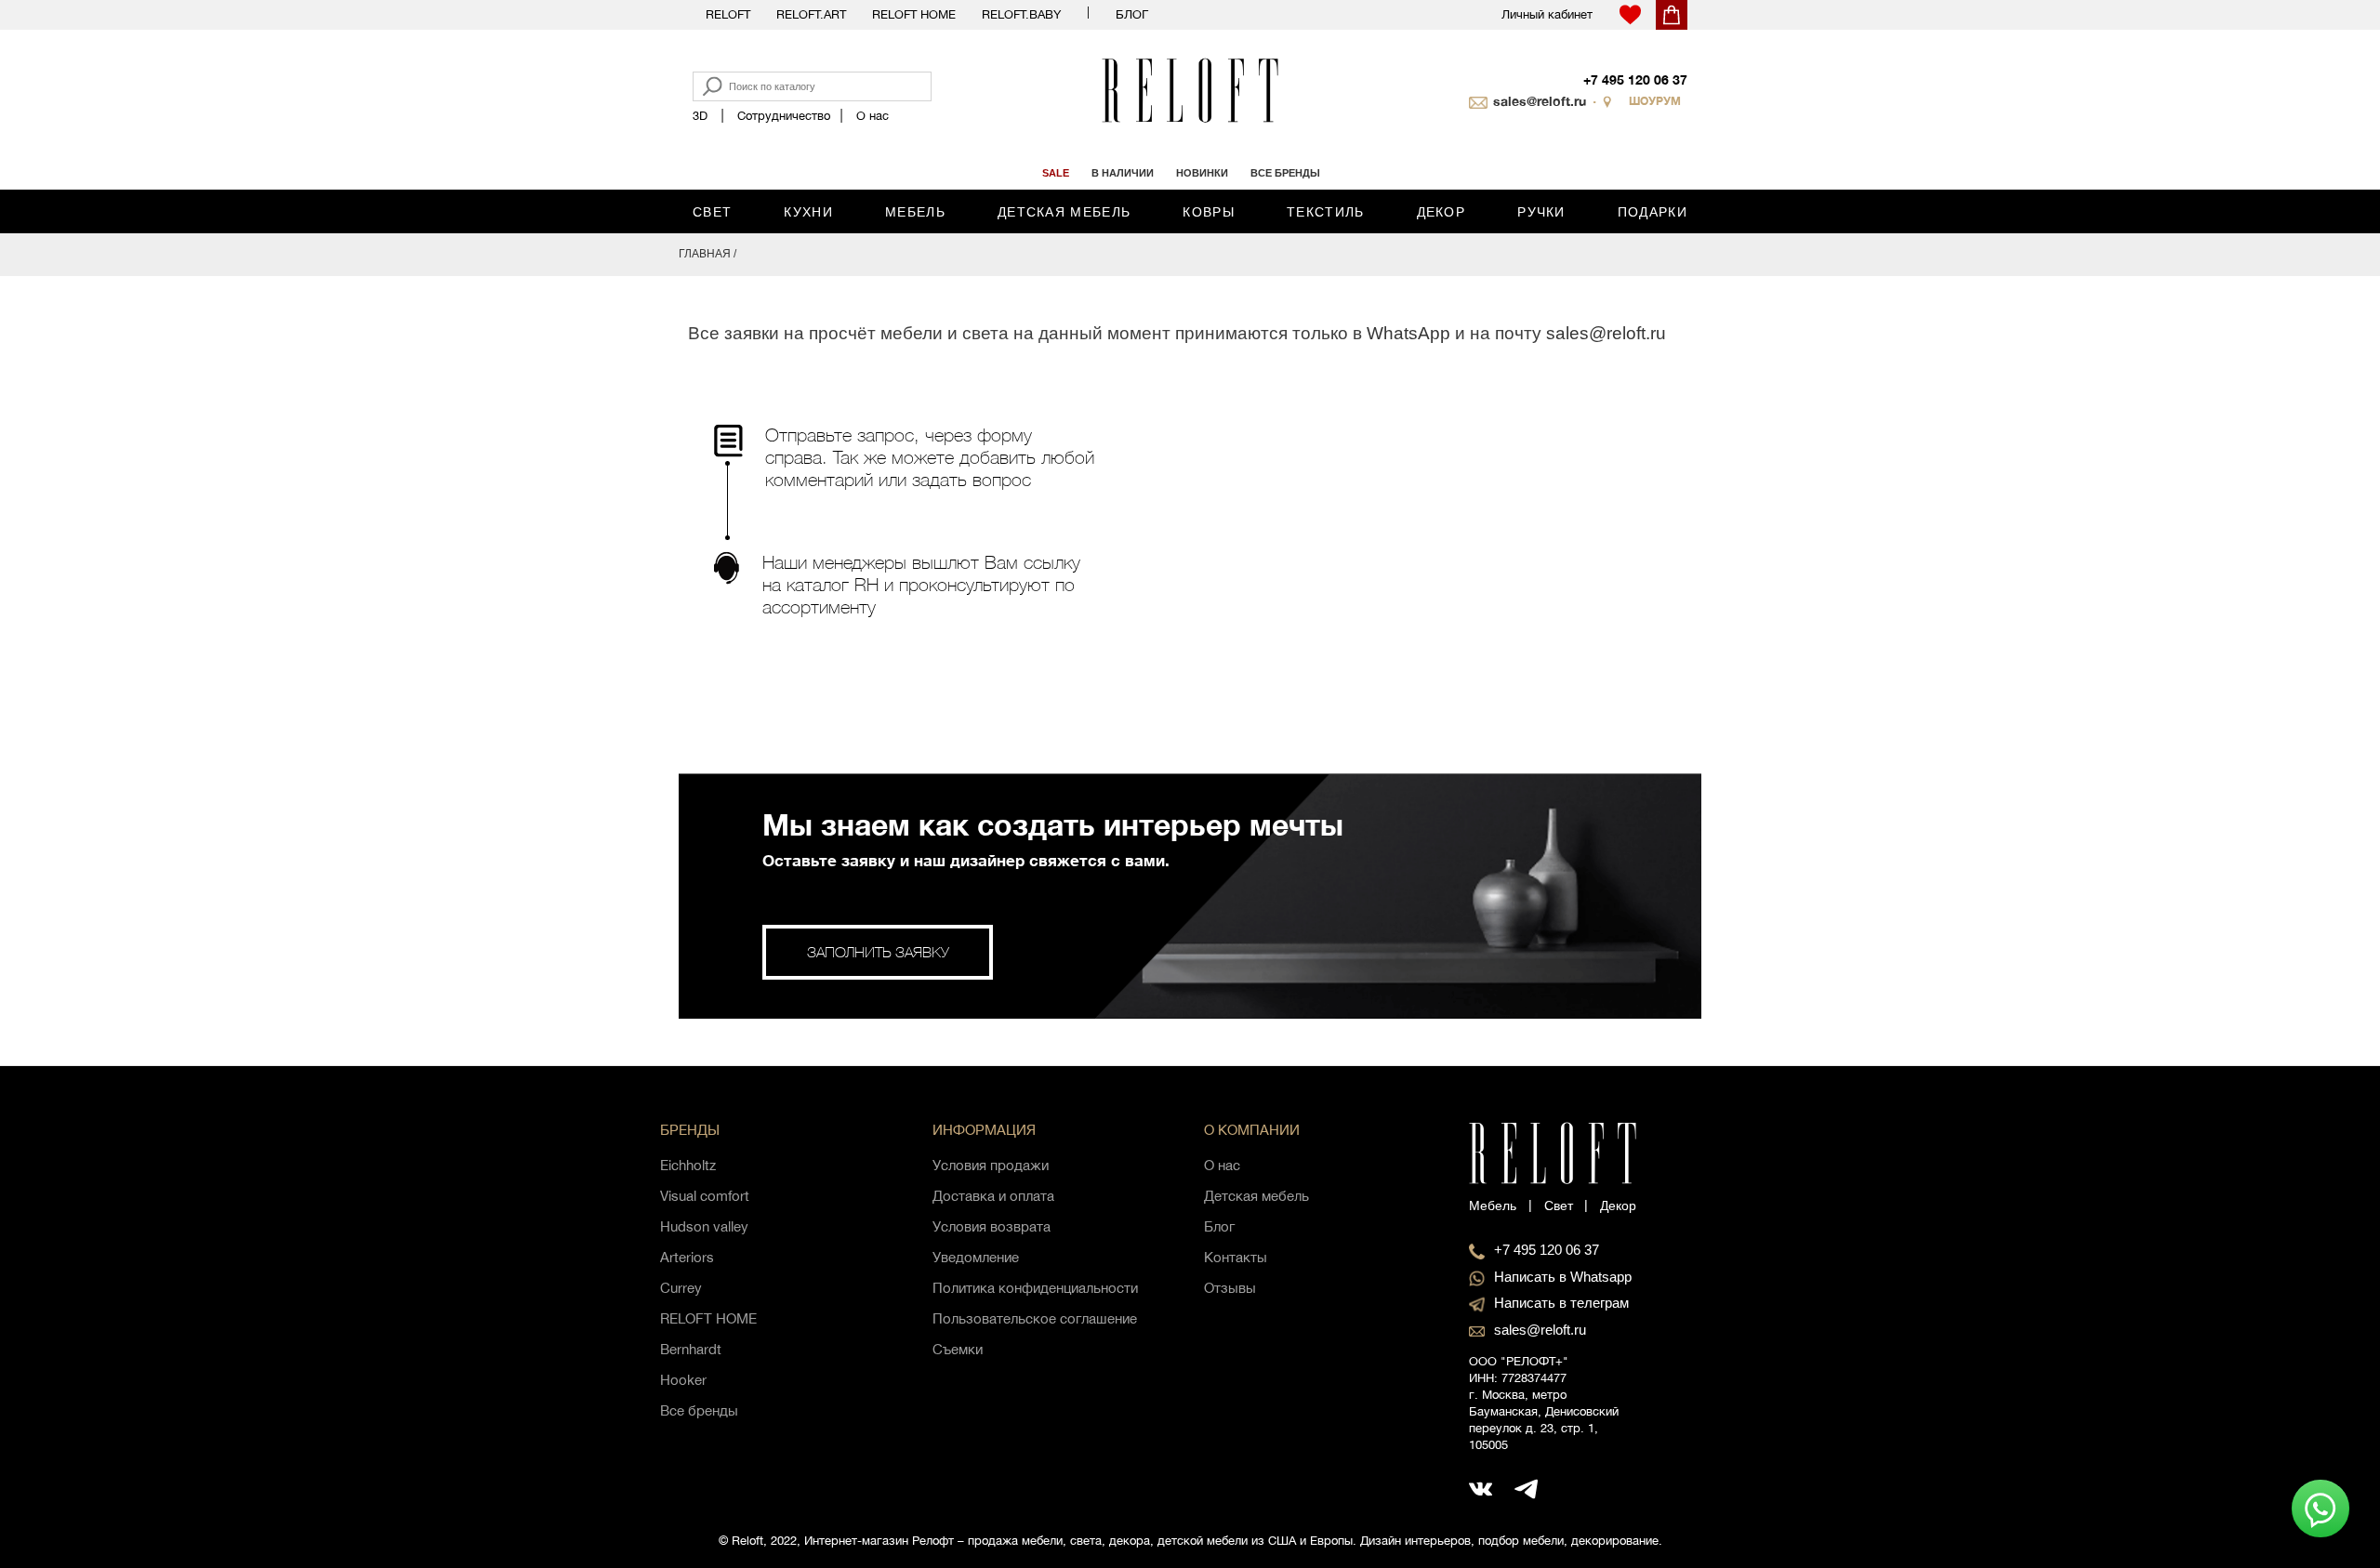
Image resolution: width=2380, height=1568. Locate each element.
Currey (681, 1288)
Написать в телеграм (1561, 1303)
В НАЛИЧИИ (1123, 173)
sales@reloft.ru (1540, 101)
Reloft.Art (811, 14)
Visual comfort (705, 1196)
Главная (705, 254)
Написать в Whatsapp (1563, 1277)
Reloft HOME (914, 14)
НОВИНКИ (1202, 173)
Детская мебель (1064, 212)
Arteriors (687, 1257)
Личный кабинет (1547, 14)
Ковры (1209, 212)
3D (700, 116)
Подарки (1653, 212)
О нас (873, 116)
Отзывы (1230, 1288)
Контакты (1236, 1257)
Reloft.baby (1021, 14)
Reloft (728, 14)
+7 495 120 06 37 (1635, 79)
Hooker (683, 1380)
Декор (1441, 212)
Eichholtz (688, 1165)
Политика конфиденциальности (1035, 1288)
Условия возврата (992, 1226)
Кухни (808, 212)
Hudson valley (704, 1226)
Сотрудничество (784, 116)
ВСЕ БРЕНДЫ (1285, 173)
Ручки (1541, 212)
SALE (1056, 173)
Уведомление (976, 1257)
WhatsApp (1408, 333)
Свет (712, 212)
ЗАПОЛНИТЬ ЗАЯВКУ (878, 952)
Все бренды (699, 1410)
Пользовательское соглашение (1035, 1318)
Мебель (915, 212)
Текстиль (1325, 212)
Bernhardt (691, 1349)
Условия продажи (991, 1165)
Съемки (958, 1349)
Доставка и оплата (993, 1196)
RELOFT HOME (708, 1318)
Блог (1132, 14)
